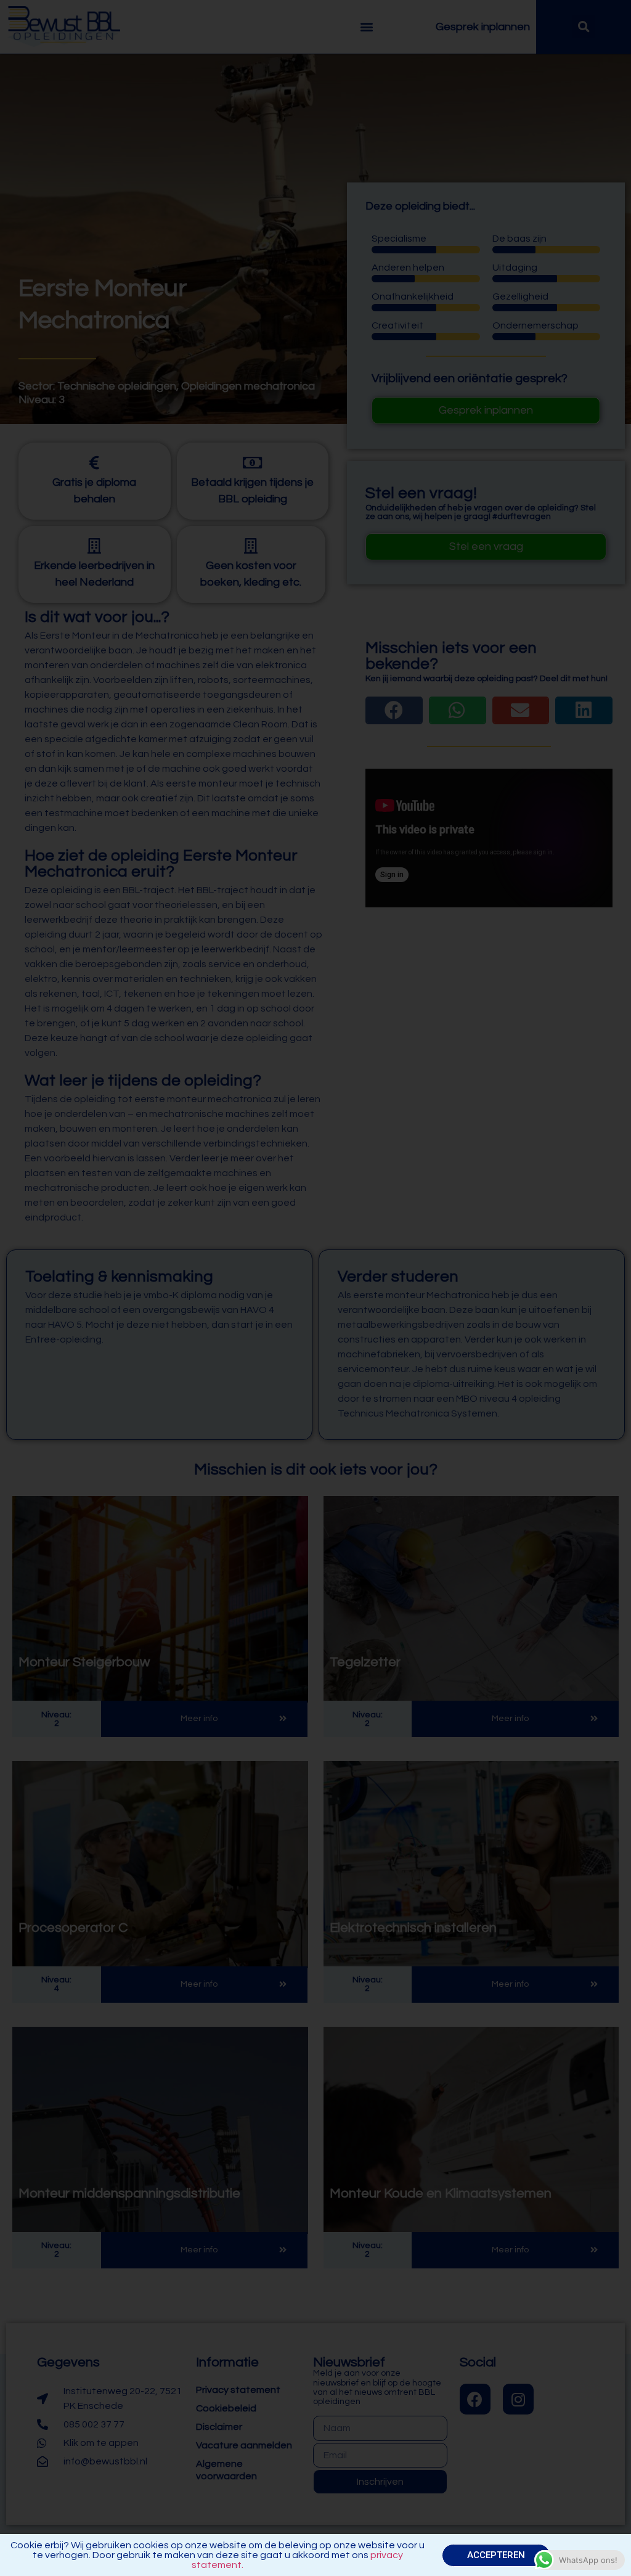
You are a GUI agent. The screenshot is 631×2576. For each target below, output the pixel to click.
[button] (496, 2555)
